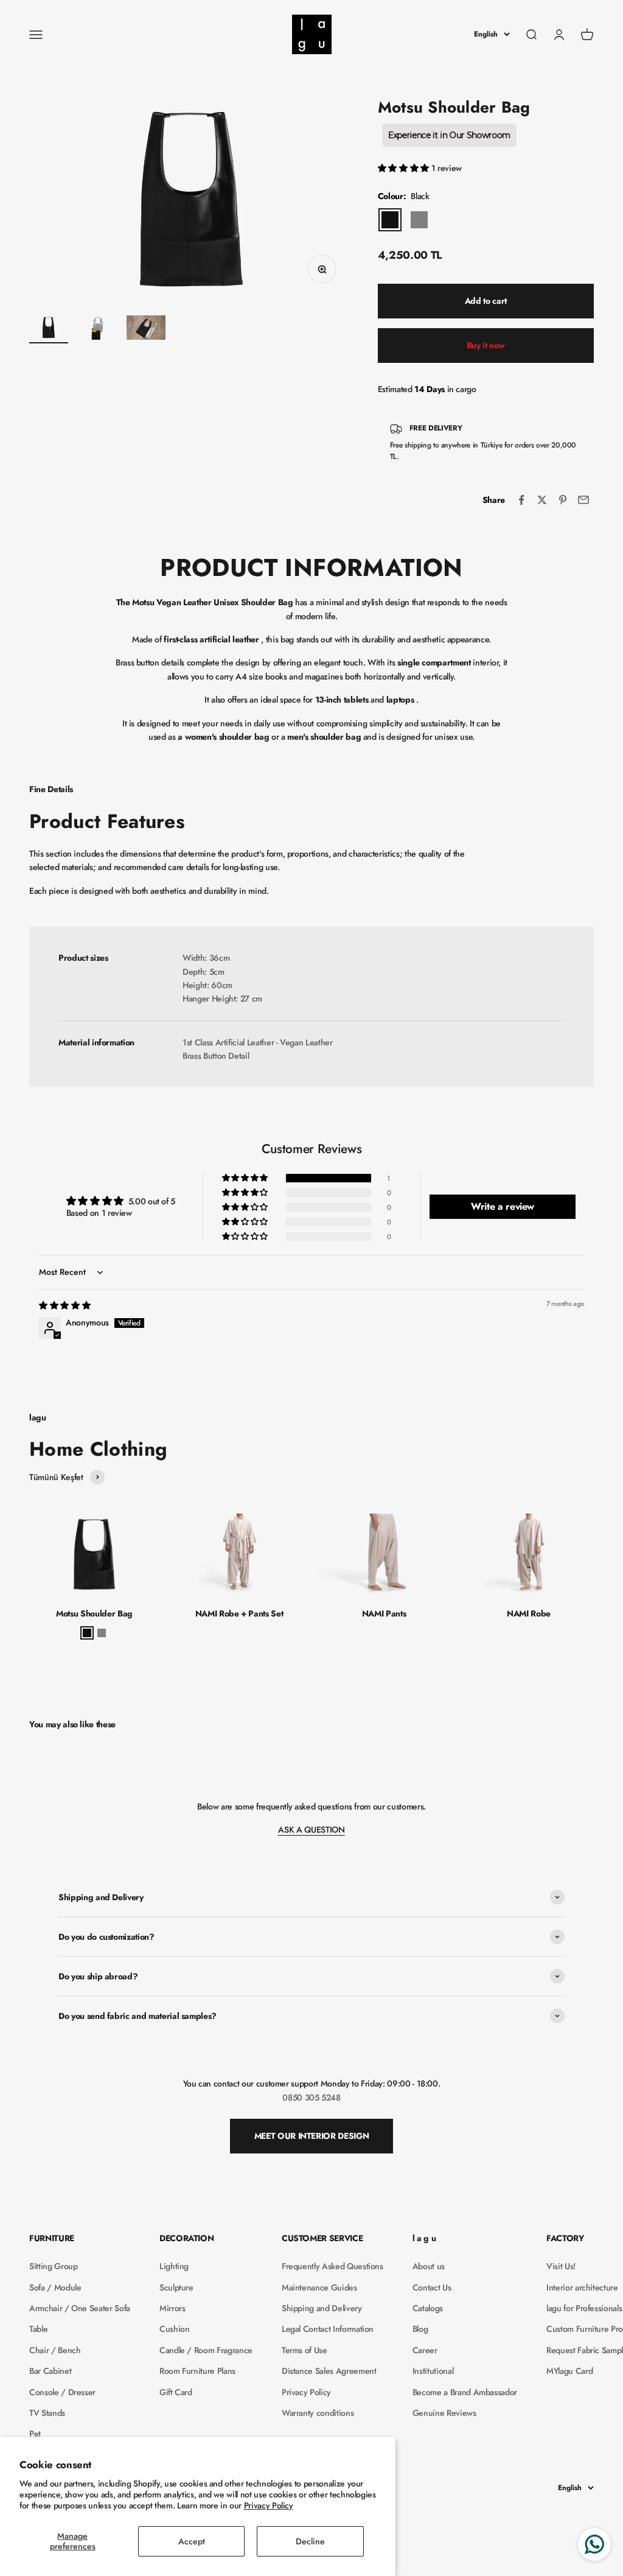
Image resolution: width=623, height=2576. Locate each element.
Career (425, 2350)
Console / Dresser (62, 2392)
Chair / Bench (55, 2350)
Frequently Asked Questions (332, 2266)
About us (429, 2266)
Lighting (174, 2266)
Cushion (175, 2329)
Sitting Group (53, 2266)
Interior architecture (582, 2287)
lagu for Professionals (584, 2308)
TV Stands (47, 2413)
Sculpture (176, 2287)
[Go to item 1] (49, 329)
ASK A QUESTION (311, 1830)
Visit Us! (561, 2266)
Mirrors (172, 2308)
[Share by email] (583, 500)
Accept (192, 2541)
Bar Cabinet (50, 2371)
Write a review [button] (503, 1206)
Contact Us (432, 2287)
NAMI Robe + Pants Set (239, 1613)
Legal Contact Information (328, 2329)
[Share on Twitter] (542, 500)
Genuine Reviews (444, 2413)
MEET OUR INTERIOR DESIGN (312, 2136)
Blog (420, 2329)
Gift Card (176, 2392)
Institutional (433, 2371)
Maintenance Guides (319, 2287)
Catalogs (428, 2308)
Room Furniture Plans (197, 2371)
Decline (310, 2541)
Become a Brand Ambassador (465, 2392)
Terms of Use (305, 2350)
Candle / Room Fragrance (206, 2350)
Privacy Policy (269, 2505)
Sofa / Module (55, 2287)
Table (38, 2329)
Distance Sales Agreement (329, 2371)
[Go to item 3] (146, 329)
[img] (64, 1305)
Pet (35, 2434)
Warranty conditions (318, 2413)
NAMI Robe (529, 1613)
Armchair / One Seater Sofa (80, 2308)
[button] (405, 168)
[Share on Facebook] (521, 500)
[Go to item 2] (97, 329)
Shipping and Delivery (322, 2308)
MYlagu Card (569, 2371)
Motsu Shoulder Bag (94, 1613)
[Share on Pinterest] (563, 500)
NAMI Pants (384, 1613)
